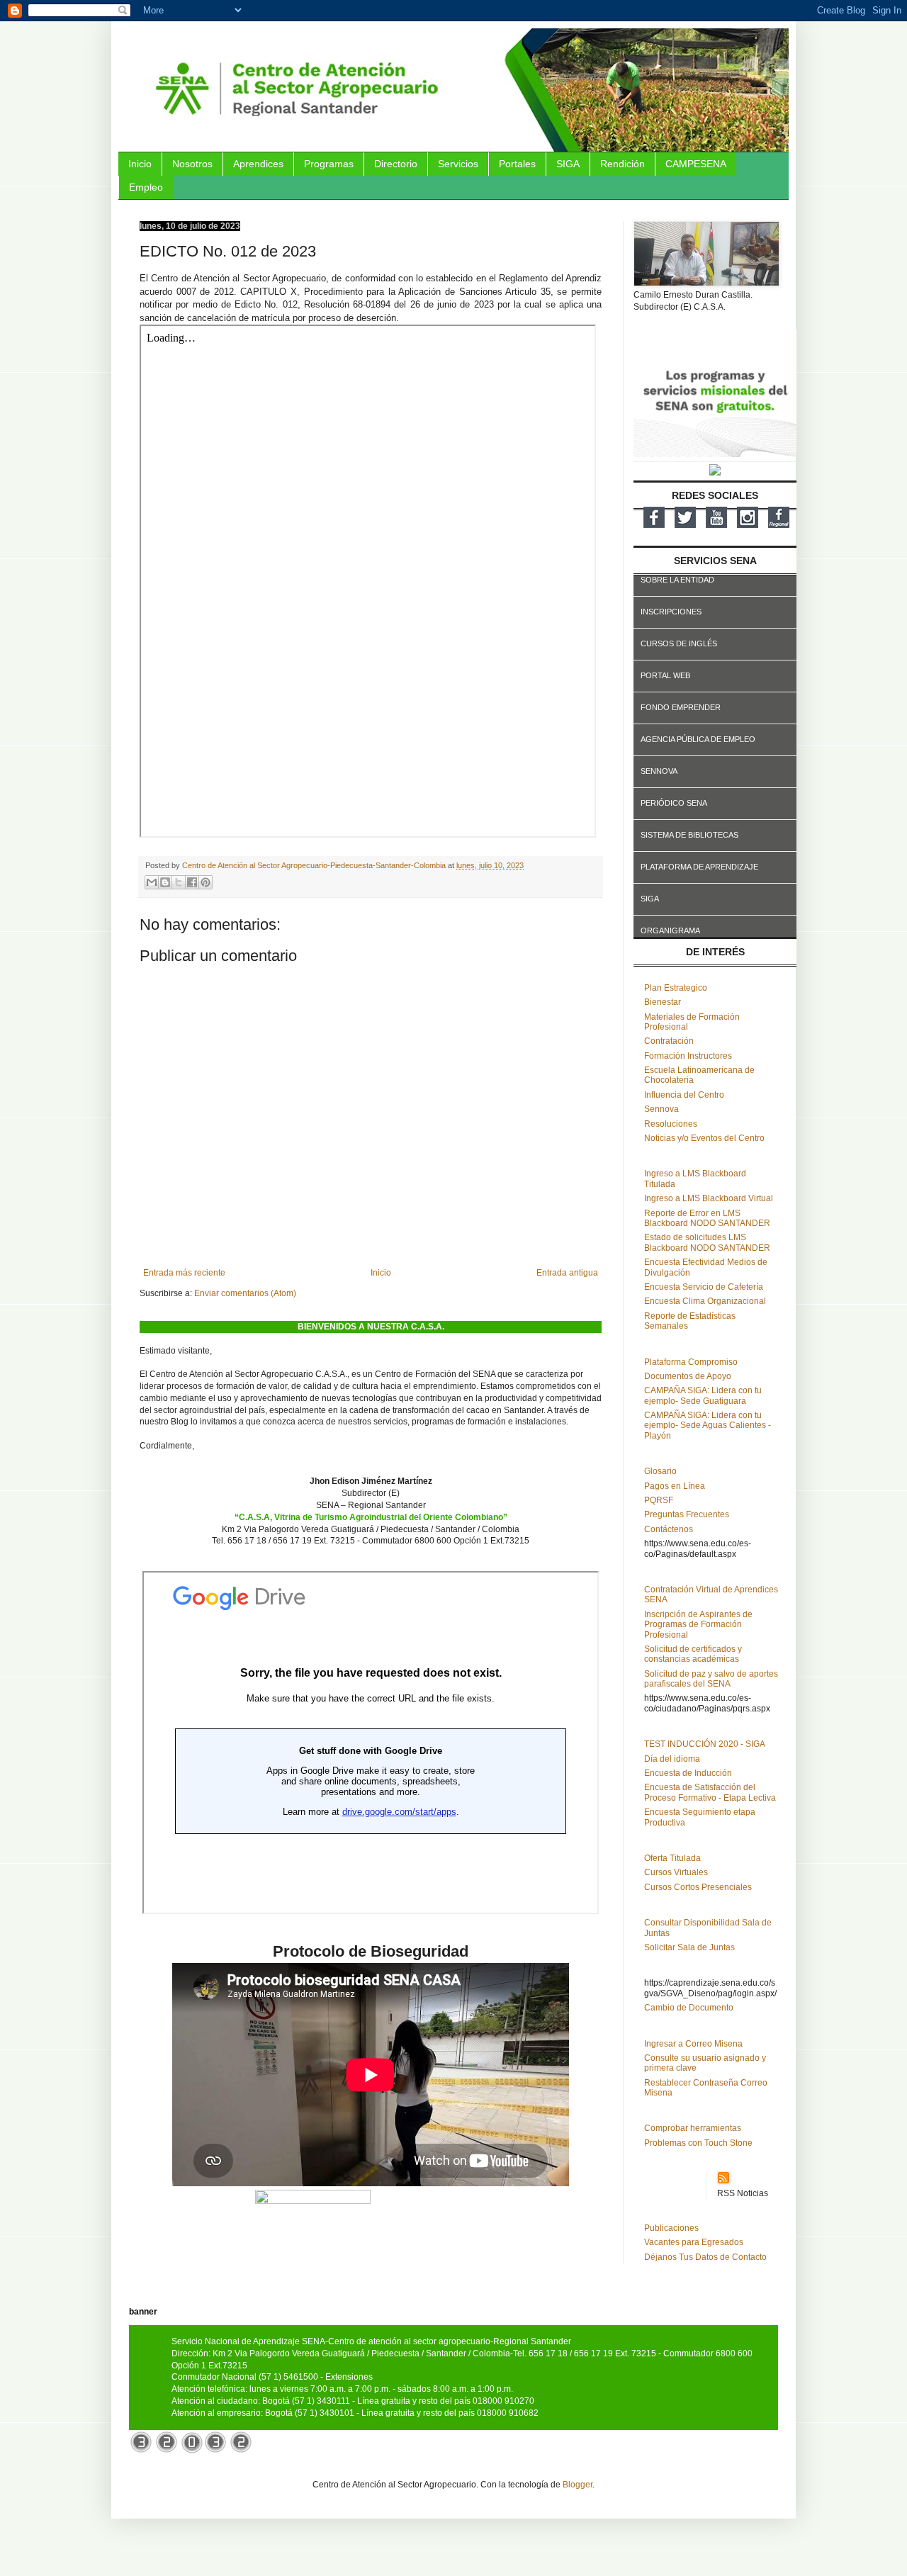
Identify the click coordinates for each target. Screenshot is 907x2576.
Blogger (578, 2485)
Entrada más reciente (184, 1273)
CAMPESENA (696, 164)
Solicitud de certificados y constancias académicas (693, 1654)
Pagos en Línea (675, 1486)
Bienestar (663, 1002)
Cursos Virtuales (676, 1872)
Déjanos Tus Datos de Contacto (705, 2257)
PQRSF (659, 1500)
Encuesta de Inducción (688, 1773)
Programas (329, 164)
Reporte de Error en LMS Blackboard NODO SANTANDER (707, 1218)
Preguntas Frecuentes (687, 1514)
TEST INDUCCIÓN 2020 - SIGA (705, 1744)
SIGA (568, 164)
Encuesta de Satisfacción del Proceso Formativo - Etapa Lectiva (710, 1792)
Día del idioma (672, 1759)
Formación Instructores (688, 1056)
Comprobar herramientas (693, 2128)
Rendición (622, 164)
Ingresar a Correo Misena (693, 2044)
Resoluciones (671, 1124)
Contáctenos (669, 1529)
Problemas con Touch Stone (698, 2143)
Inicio (140, 164)
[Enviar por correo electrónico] (152, 882)
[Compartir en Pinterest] (205, 882)
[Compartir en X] (179, 882)
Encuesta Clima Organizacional (705, 1301)
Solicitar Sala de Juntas (689, 1947)
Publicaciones (671, 2228)
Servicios (458, 164)
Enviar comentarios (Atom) (245, 1293)
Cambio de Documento (689, 2008)
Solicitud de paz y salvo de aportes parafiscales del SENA (711, 1679)
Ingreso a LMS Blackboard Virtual (709, 1198)
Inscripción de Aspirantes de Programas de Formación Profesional (698, 1625)
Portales (517, 164)
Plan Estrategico (676, 988)
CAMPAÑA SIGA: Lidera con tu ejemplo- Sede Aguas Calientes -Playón (708, 1425)
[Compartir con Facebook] (192, 882)
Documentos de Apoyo (688, 1376)
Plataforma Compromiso (691, 1362)
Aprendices (258, 164)
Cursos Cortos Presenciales (698, 1887)
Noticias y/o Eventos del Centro (704, 1138)
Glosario (660, 1471)
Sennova (661, 1109)
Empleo (146, 187)
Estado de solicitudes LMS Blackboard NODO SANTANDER (707, 1242)
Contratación (669, 1041)
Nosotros (192, 164)
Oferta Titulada (672, 1858)
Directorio (396, 164)
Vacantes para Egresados (694, 2242)
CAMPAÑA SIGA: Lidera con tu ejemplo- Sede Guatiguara (703, 1395)
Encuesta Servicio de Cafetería (704, 1287)
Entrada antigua (567, 1273)
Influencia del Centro (684, 1095)
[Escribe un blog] (165, 882)
